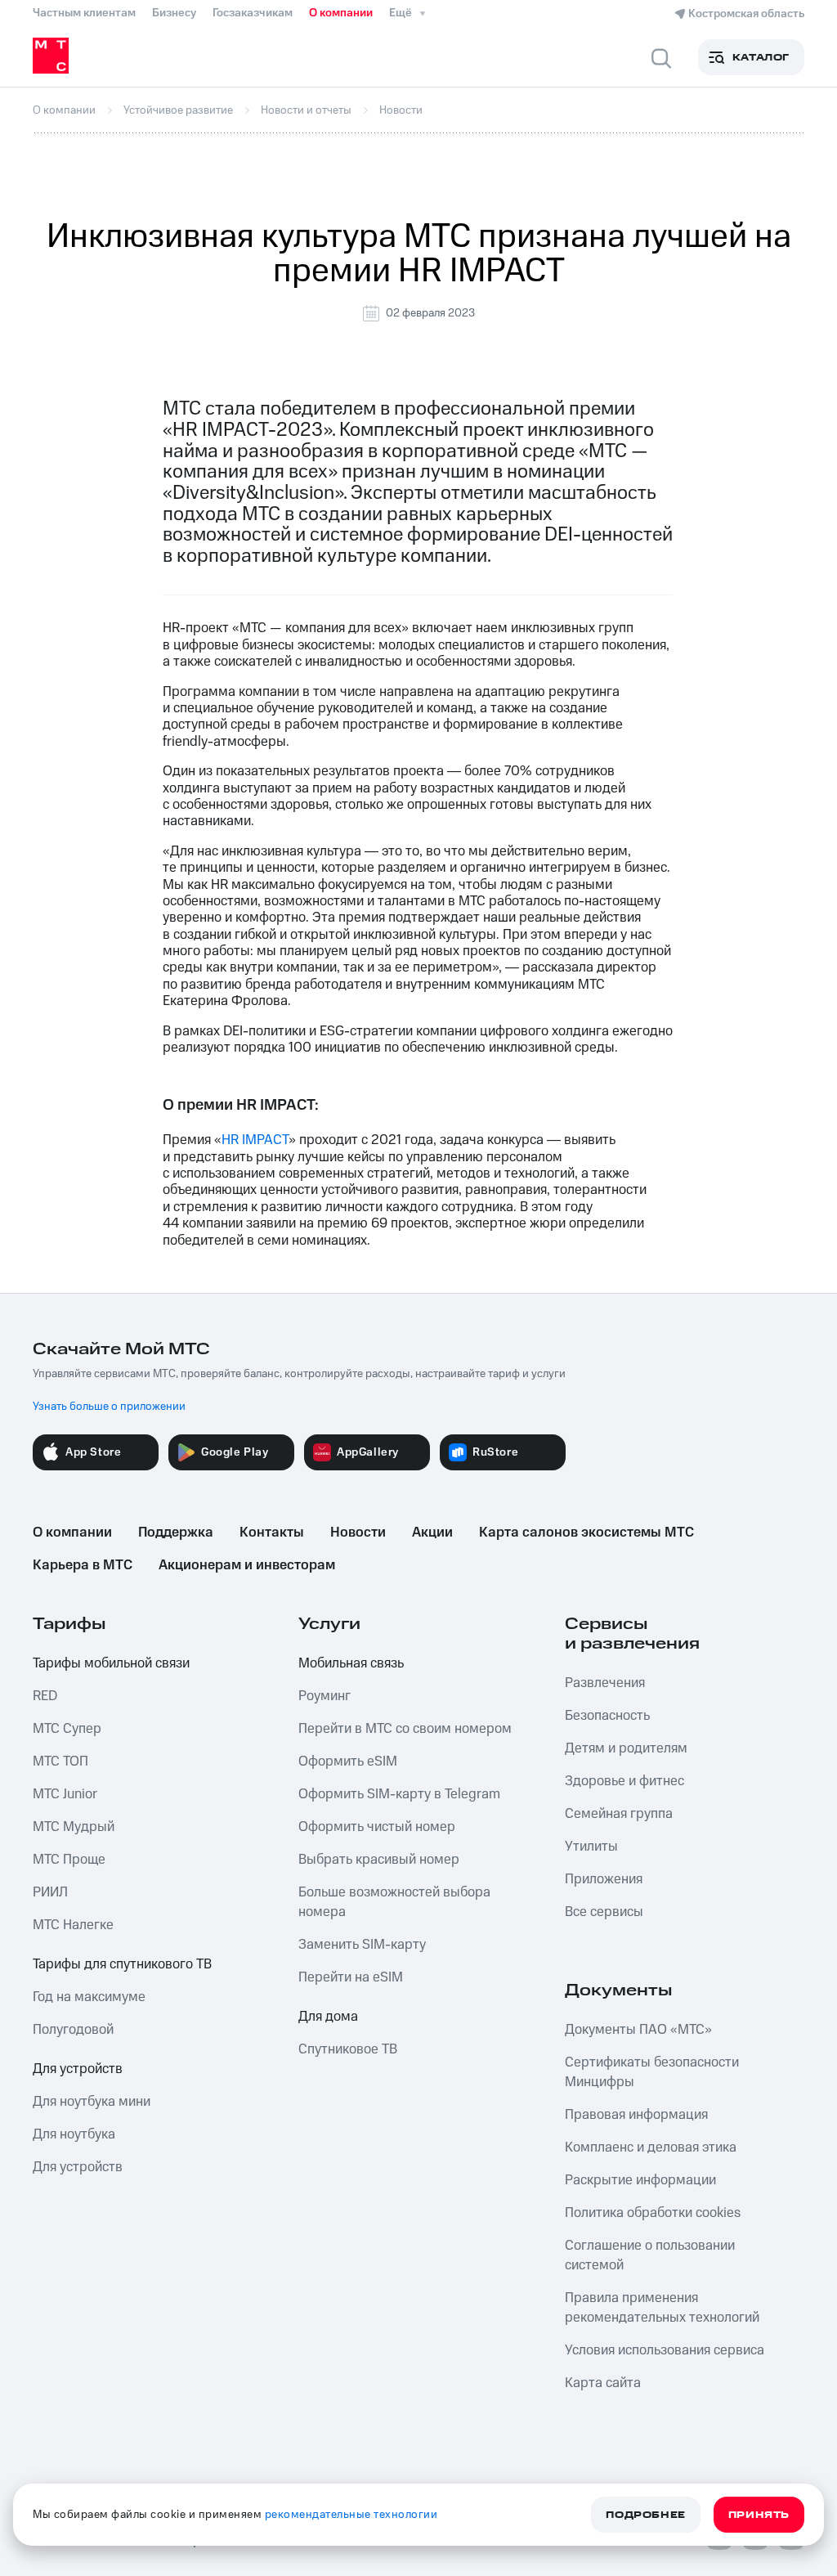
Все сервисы (604, 1912)
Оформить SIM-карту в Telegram (399, 1794)
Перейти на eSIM (351, 1977)
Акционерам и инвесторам (247, 1565)
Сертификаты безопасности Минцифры (652, 2072)
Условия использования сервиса (665, 2350)
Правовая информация (636, 2115)
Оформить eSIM (348, 1761)
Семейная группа (619, 1814)
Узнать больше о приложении (109, 1407)
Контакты (272, 1533)
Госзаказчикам (253, 13)
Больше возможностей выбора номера (394, 1902)
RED (45, 1696)
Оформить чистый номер (377, 1827)
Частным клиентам (84, 13)
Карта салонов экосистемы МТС (586, 1533)
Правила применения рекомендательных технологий (662, 2308)
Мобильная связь (351, 1663)
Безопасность (607, 1716)
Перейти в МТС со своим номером (405, 1729)
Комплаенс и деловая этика (651, 2147)
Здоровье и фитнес (624, 1781)
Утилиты (591, 1847)
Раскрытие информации (640, 2180)
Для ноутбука (74, 2134)
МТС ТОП (60, 1761)
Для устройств (78, 2069)
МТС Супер (67, 1729)
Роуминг (325, 1696)
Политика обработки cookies (653, 2213)
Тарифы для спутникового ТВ (122, 1964)
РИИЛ (50, 1892)
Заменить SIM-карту (362, 1945)
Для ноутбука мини (92, 2102)
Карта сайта (603, 2383)
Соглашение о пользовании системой (650, 2255)
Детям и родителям (626, 1748)
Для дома (328, 2017)
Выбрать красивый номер (379, 1860)
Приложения (604, 1879)
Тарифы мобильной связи (111, 1663)
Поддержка (176, 1533)
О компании (341, 13)
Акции (432, 1533)
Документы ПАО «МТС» (638, 2030)
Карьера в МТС (83, 1565)
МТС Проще (69, 1860)
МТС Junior (65, 1794)
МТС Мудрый (74, 1827)
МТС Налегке (73, 1925)
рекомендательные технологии (351, 2515)
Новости (358, 1533)
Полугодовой (73, 2030)
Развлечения (605, 1683)
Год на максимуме (89, 1997)
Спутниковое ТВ (348, 2049)
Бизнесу (174, 13)
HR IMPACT (255, 1140)
